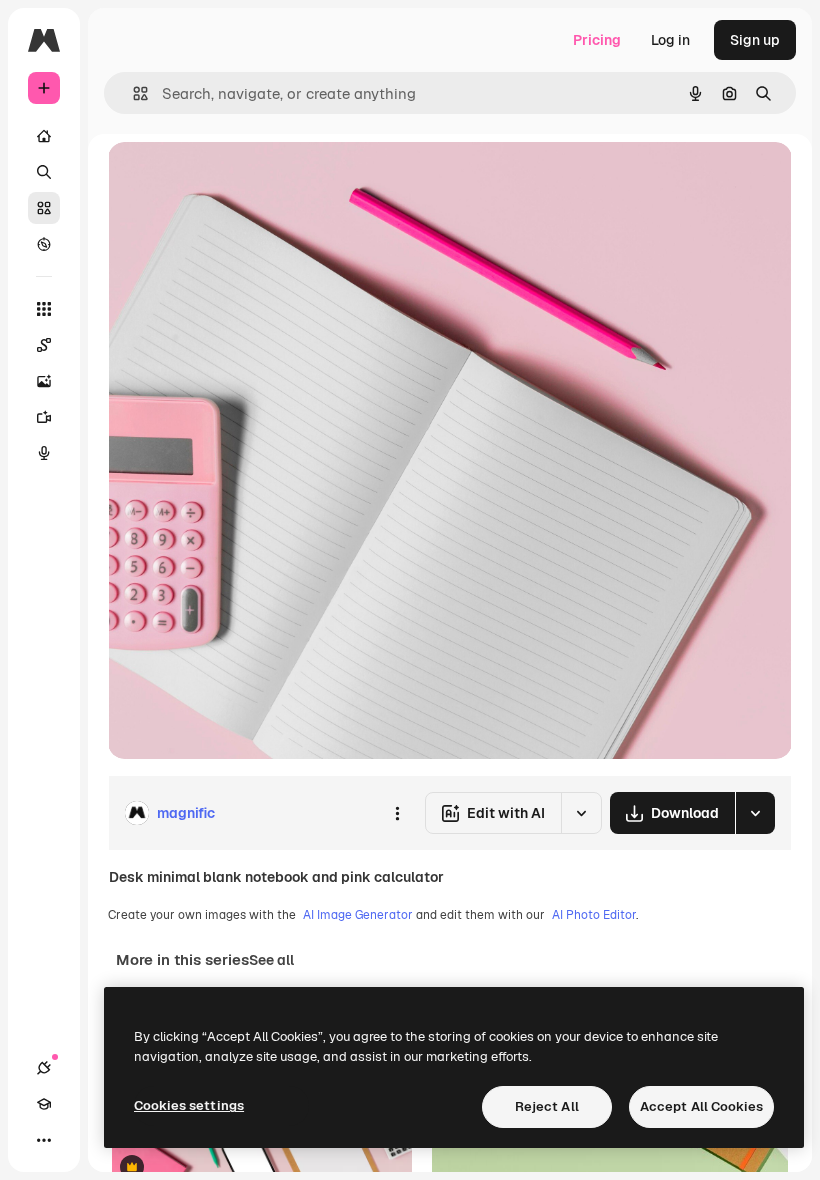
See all (271, 960)
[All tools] (44, 309)
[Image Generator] (44, 381)
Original (236, 179)
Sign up (755, 40)
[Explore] (44, 244)
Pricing (597, 40)
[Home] (44, 136)
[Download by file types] (755, 813)
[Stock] (44, 208)
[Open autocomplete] (132, 93)
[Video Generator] (44, 417)
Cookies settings (189, 1105)
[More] (44, 1140)
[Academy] (44, 1104)
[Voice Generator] (44, 453)
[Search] (44, 172)
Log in (670, 40)
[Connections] (44, 1068)
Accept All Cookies (701, 1106)
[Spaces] (44, 345)
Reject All (547, 1106)
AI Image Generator (358, 915)
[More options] (397, 813)
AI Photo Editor (594, 915)
